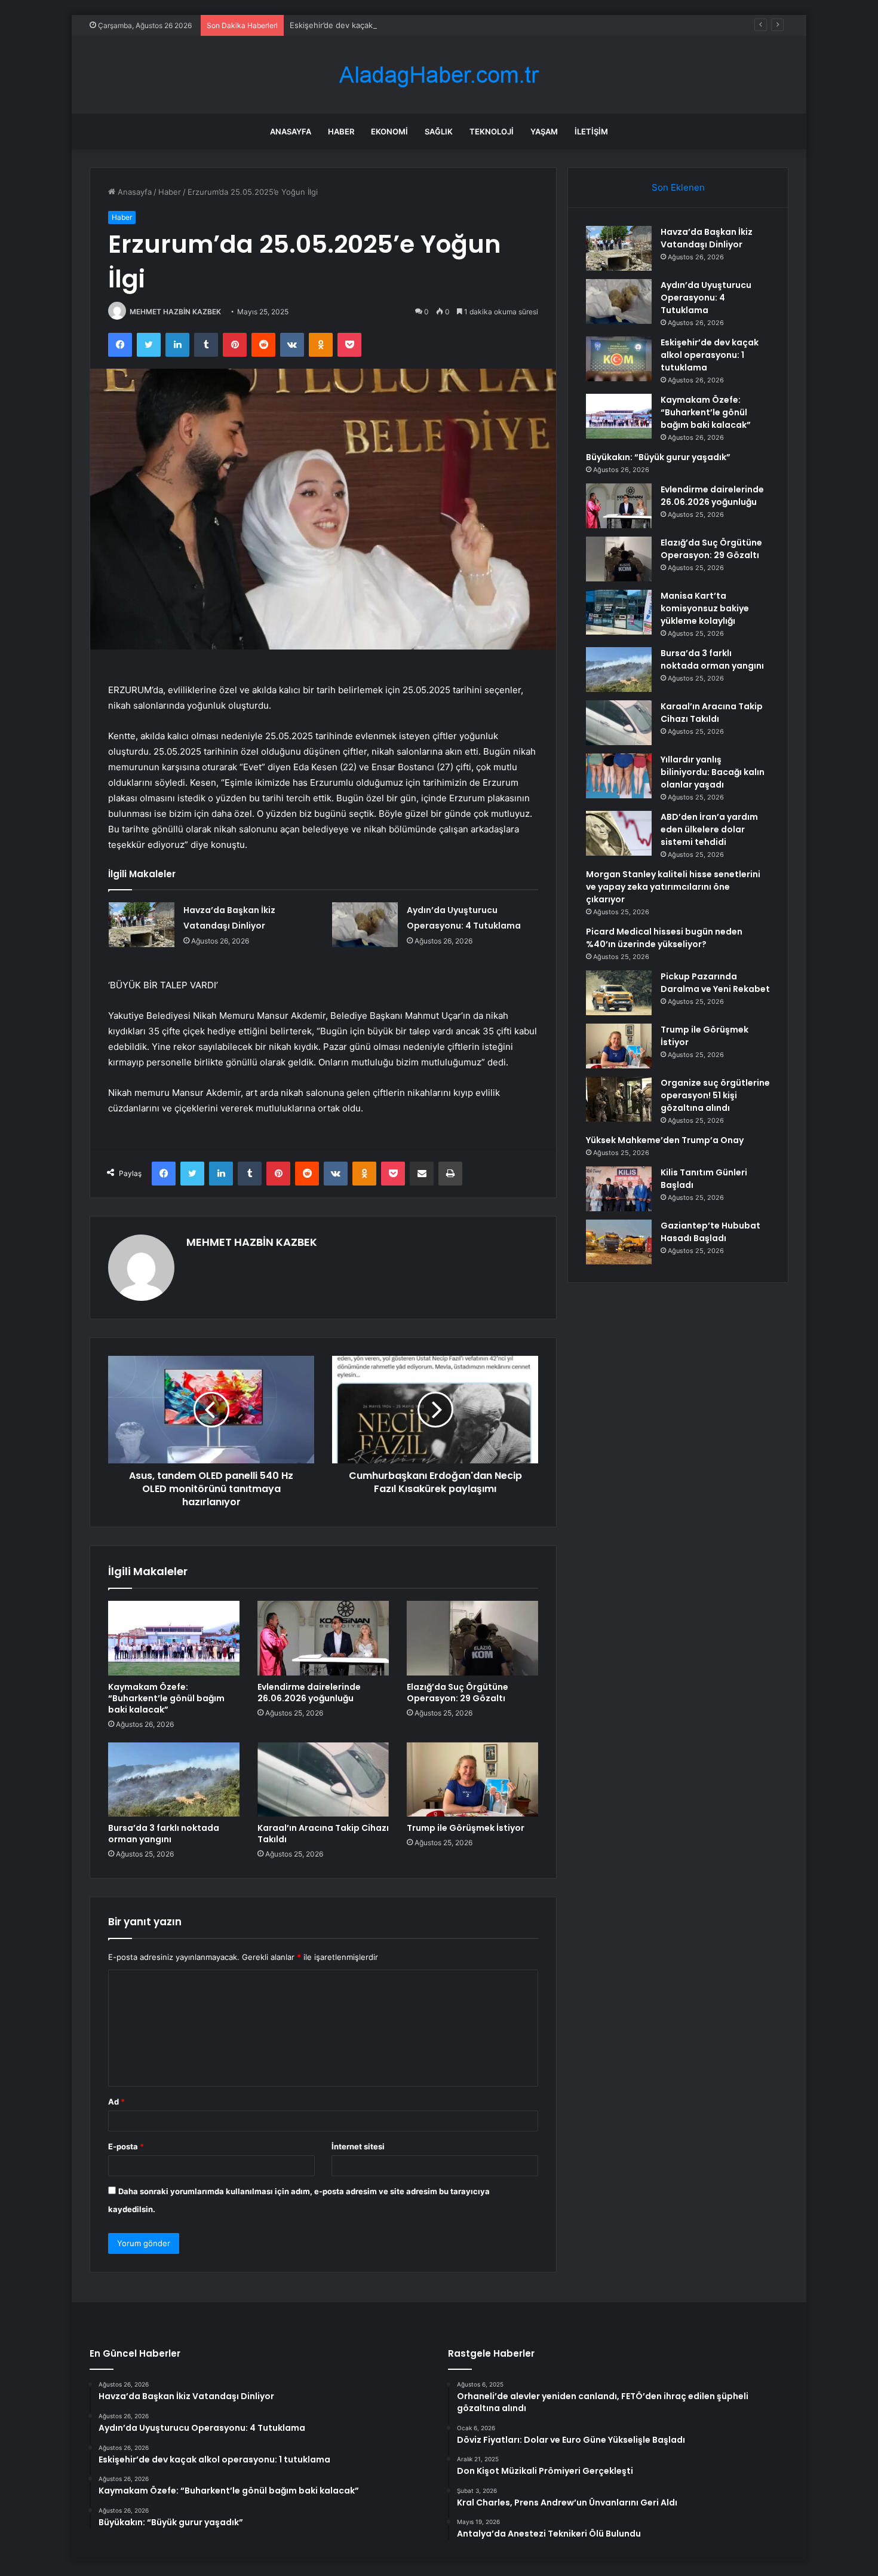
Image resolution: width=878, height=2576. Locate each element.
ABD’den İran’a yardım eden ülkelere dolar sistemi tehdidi (709, 829)
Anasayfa (291, 131)
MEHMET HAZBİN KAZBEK (175, 312)
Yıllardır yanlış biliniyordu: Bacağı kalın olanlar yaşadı (713, 772)
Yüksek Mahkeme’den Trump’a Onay (665, 1140)
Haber (341, 131)
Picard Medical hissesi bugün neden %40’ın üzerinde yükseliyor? (664, 938)
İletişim (591, 131)
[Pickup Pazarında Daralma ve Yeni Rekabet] (619, 993)
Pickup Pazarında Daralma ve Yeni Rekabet (715, 983)
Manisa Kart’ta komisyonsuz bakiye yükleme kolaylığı (705, 608)
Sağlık (439, 131)
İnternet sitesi (358, 2146)
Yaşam (544, 131)
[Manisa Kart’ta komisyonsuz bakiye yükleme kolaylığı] (619, 612)
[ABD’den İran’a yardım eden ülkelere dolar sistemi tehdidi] (619, 833)
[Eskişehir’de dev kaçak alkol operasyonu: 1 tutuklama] (619, 359)
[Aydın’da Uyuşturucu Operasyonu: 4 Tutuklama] (365, 925)
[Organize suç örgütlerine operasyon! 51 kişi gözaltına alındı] (619, 1099)
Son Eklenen (678, 187)
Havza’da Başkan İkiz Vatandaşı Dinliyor (707, 238)
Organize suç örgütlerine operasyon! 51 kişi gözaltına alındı (715, 1095)
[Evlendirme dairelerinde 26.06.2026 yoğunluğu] (323, 1638)
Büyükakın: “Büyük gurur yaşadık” (658, 457)
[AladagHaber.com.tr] (439, 75)
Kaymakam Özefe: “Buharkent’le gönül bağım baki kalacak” (166, 1698)
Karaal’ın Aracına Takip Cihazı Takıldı (323, 1834)
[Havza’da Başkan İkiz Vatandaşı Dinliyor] (142, 925)
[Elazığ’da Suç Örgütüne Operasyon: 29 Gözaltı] (472, 1638)
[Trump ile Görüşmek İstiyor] (472, 1779)
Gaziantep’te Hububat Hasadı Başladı (710, 1232)
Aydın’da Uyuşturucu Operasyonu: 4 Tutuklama (706, 298)
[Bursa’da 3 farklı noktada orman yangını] (174, 1779)
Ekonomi (389, 131)
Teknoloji (492, 131)
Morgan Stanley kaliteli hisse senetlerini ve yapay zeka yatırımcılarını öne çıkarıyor (673, 887)
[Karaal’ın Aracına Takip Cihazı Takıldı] (323, 1779)
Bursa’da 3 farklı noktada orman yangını (164, 1834)
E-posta (126, 2146)
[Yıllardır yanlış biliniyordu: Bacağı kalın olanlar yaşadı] (619, 776)
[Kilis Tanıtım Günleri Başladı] (619, 1189)
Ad (116, 2102)
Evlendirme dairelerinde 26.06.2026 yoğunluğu (309, 1693)
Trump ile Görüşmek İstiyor (466, 1828)
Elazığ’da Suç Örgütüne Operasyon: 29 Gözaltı (458, 1693)
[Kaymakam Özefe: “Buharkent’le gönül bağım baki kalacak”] (174, 1638)
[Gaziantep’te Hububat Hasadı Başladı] (619, 1242)
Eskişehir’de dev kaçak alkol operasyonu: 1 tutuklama (388, 25)
